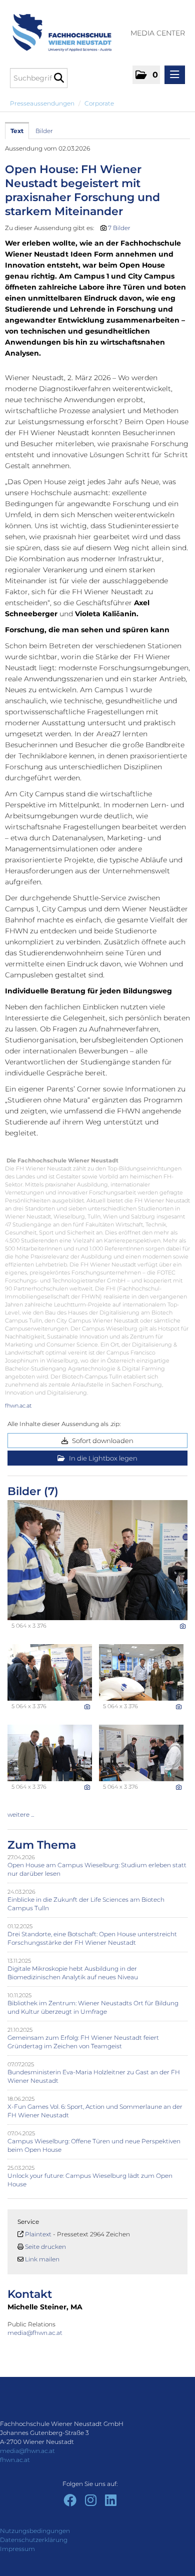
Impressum (17, 2549)
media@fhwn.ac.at (36, 2333)
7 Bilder (119, 228)
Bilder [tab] (44, 131)
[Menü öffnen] (175, 75)
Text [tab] (17, 131)
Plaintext (38, 2234)
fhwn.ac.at (18, 1406)
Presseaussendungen (42, 103)
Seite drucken (45, 2247)
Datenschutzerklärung (34, 2540)
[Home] (58, 28)
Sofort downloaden (102, 1441)
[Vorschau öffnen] (97, 1560)
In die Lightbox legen (102, 1458)
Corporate (99, 103)
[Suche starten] (59, 78)
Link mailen (42, 2259)
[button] (146, 75)
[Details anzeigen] (183, 1626)
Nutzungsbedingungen (35, 2531)
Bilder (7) (33, 1491)
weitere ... (21, 1814)
